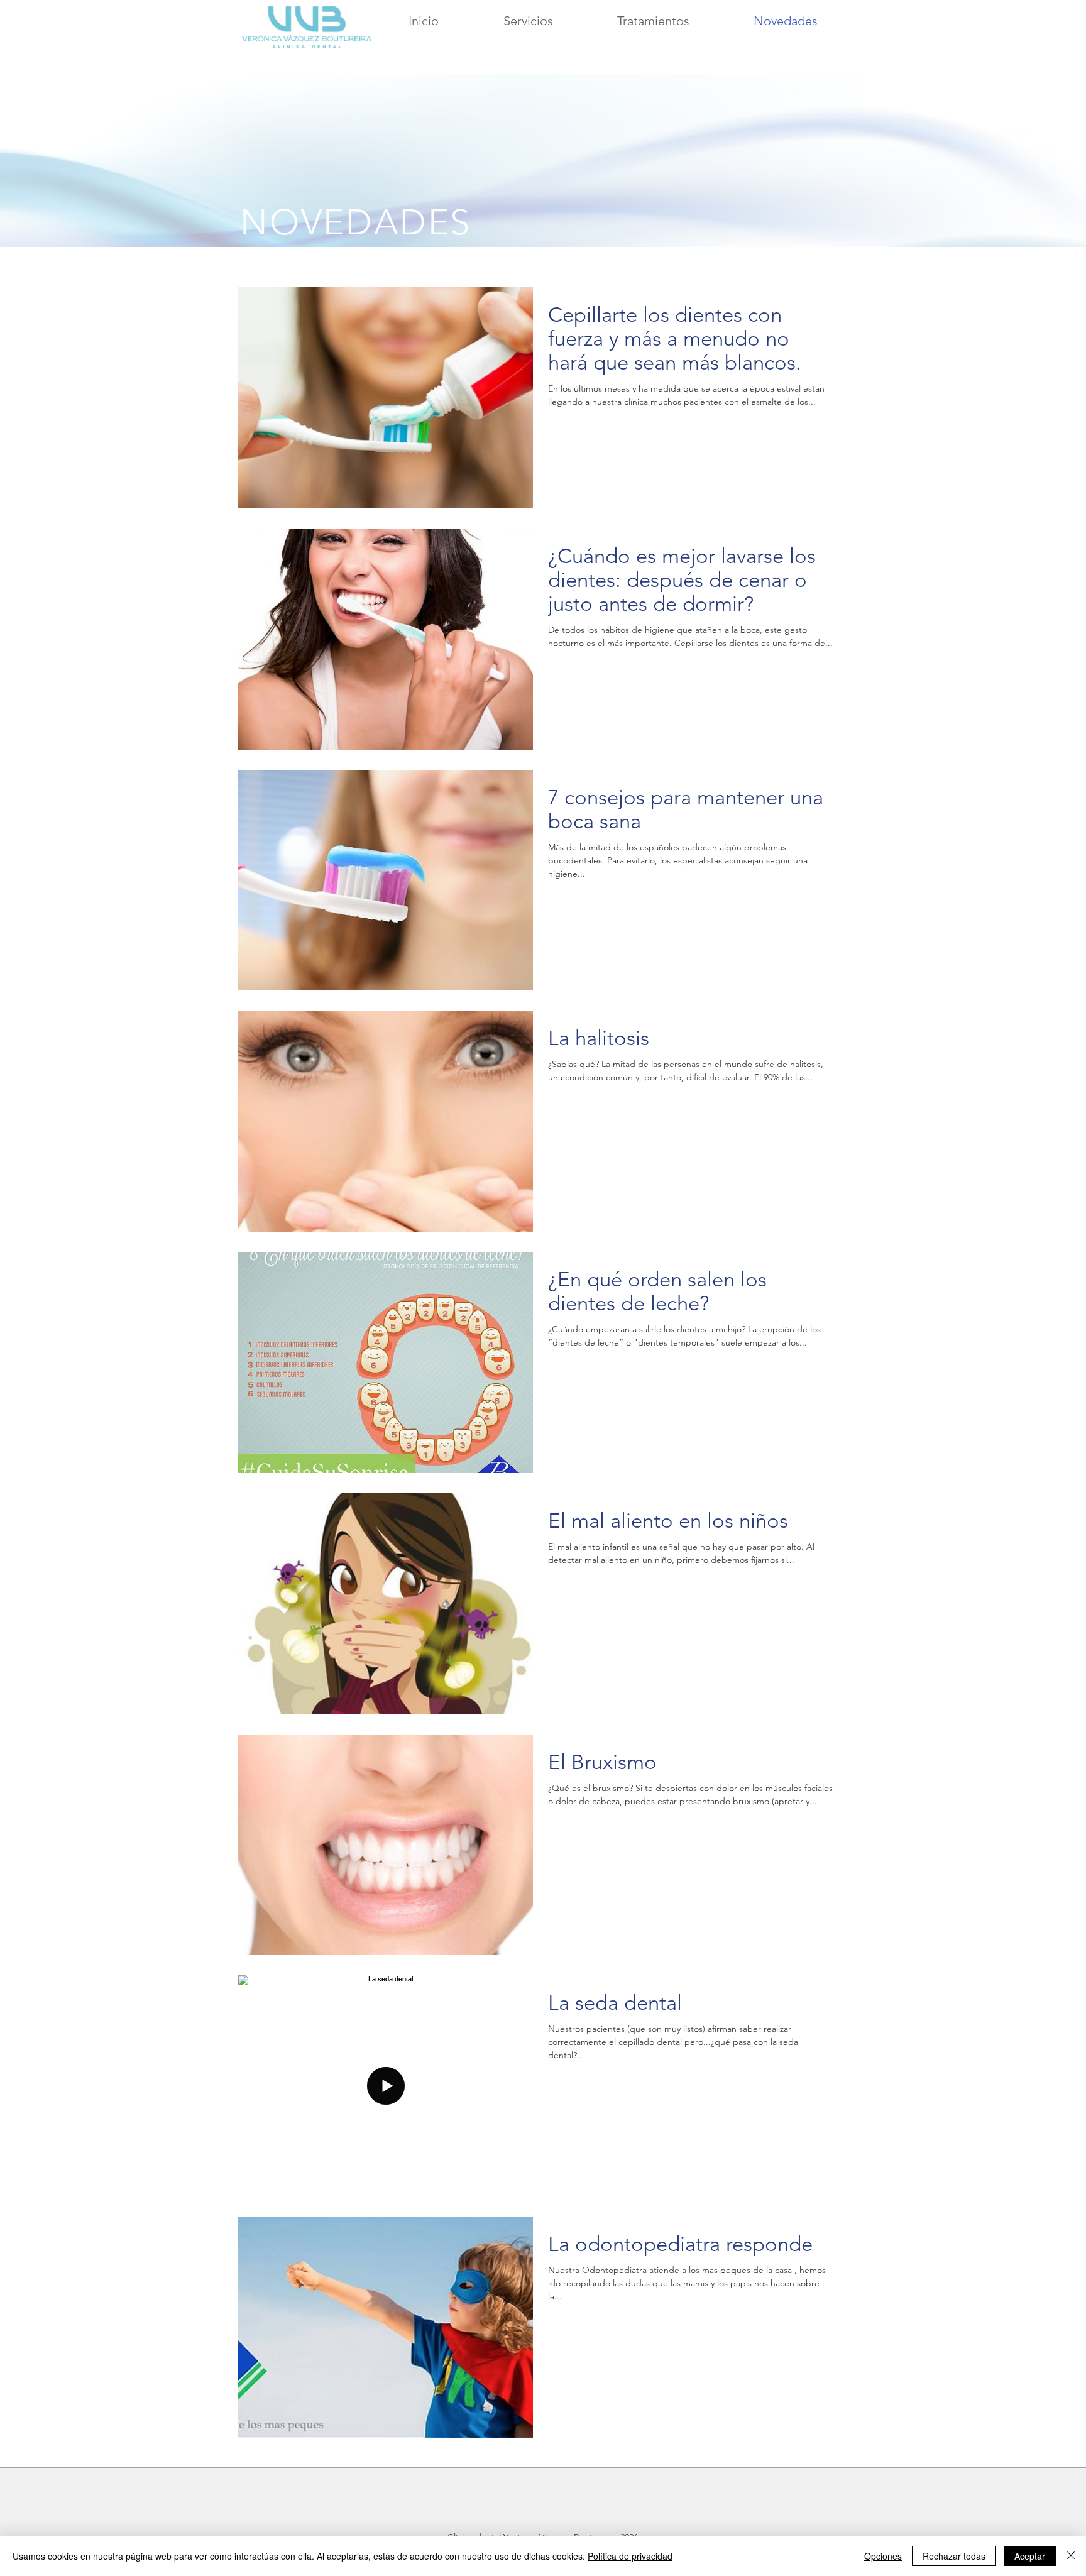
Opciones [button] (883, 2556)
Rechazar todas (954, 2556)
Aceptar (1030, 2556)
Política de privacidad (630, 2556)
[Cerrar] (1071, 2556)
